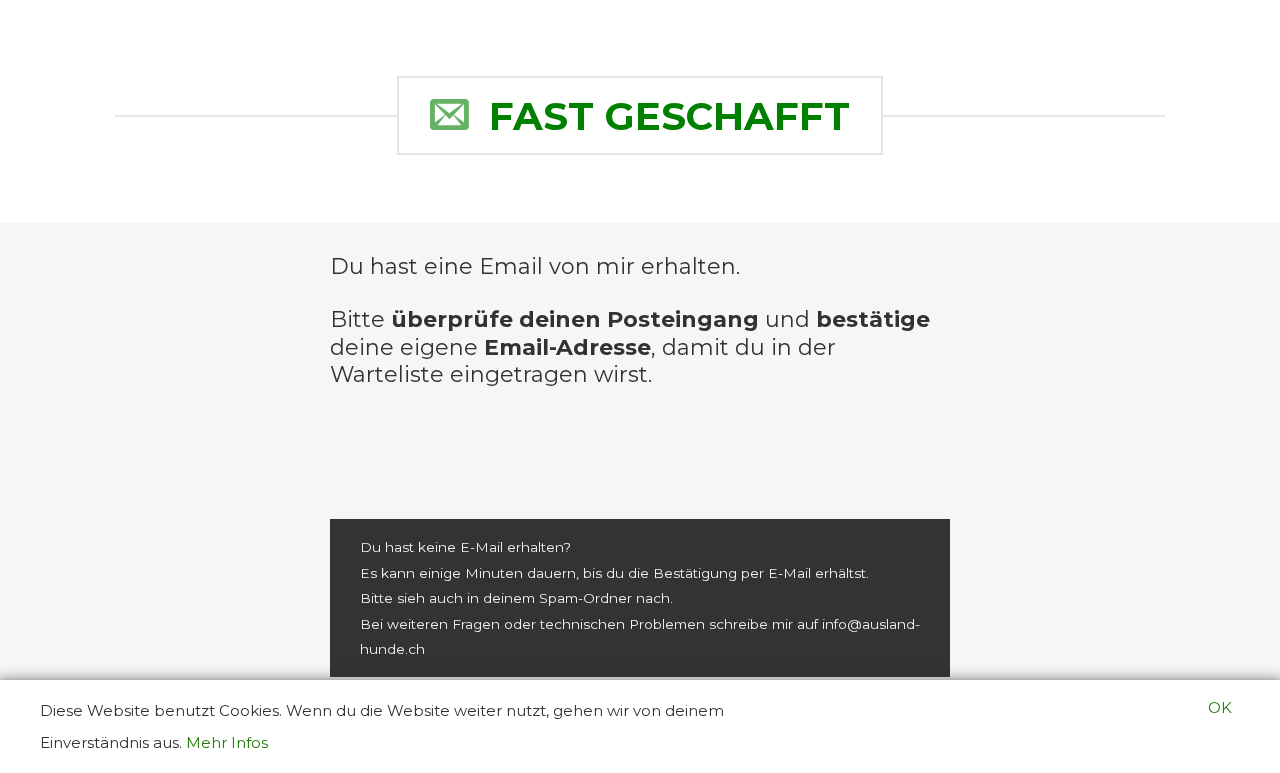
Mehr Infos (227, 742)
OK (1220, 707)
